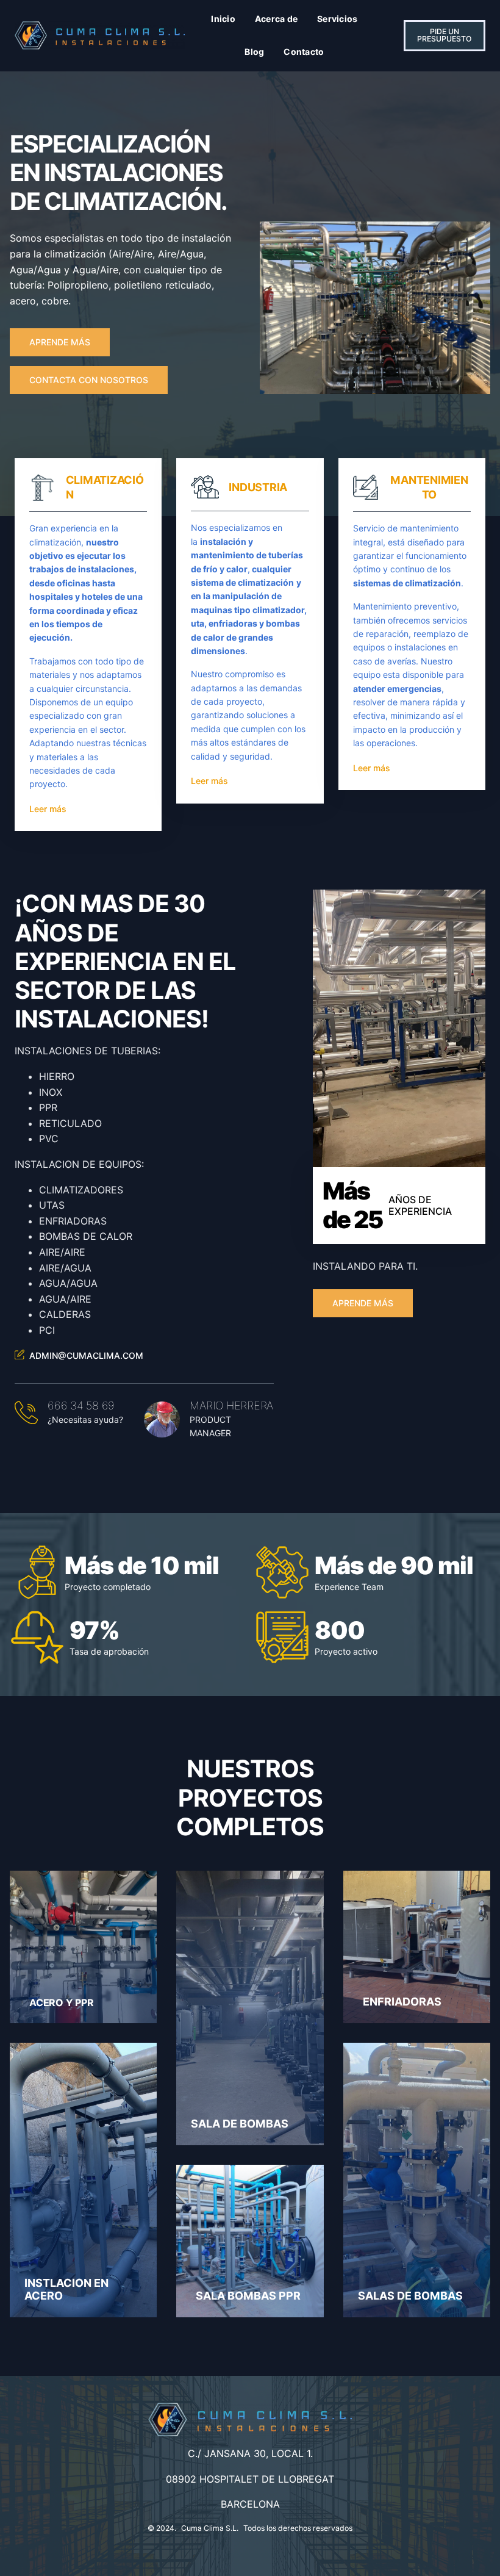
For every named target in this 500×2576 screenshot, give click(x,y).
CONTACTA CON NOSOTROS (89, 380)
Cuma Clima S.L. (210, 2528)
